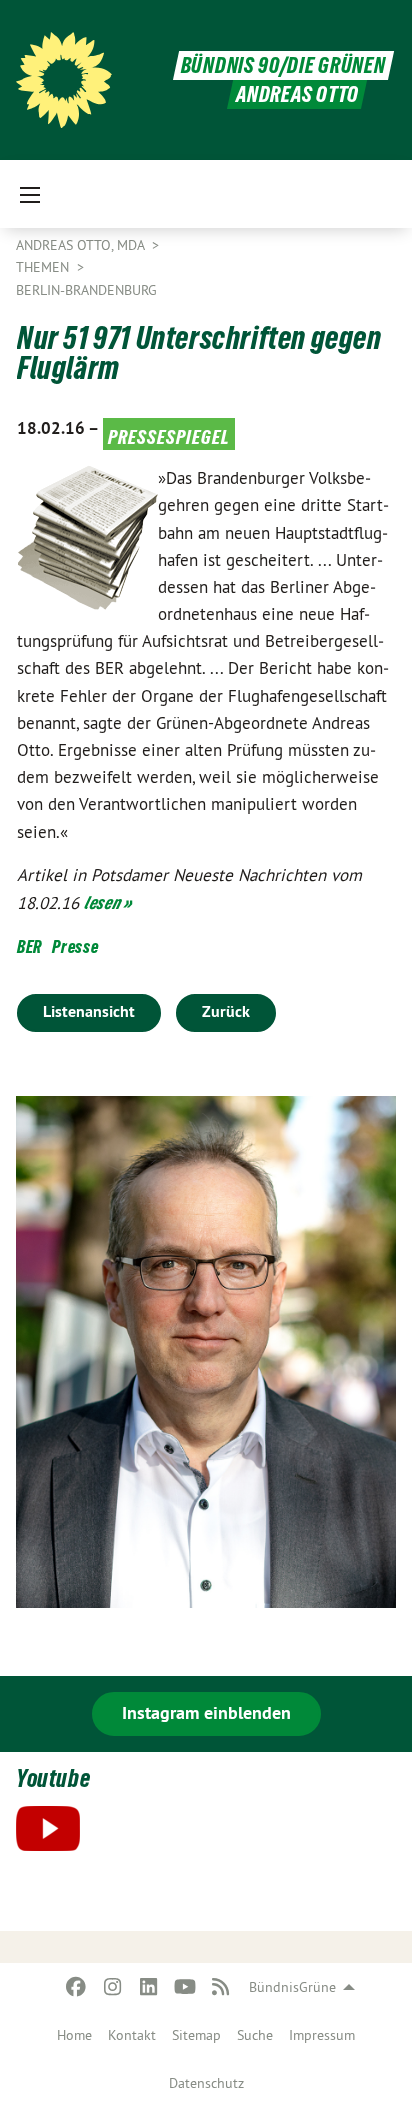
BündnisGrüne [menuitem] (292, 1987)
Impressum (322, 2035)
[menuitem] (74, 2035)
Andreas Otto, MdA (82, 245)
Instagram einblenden (206, 1712)
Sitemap (196, 2035)
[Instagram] (112, 1987)
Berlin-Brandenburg (86, 290)
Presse (75, 946)
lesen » (108, 902)
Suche (255, 2035)
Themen (44, 267)
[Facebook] (76, 1987)
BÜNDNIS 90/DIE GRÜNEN (283, 65)
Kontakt (132, 2035)
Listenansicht (89, 1011)
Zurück (226, 1011)
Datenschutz (206, 2083)
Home (74, 2035)
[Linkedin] (148, 1987)
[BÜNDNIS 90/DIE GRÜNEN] (64, 80)
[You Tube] (184, 1987)
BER (29, 946)
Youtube (53, 1778)
